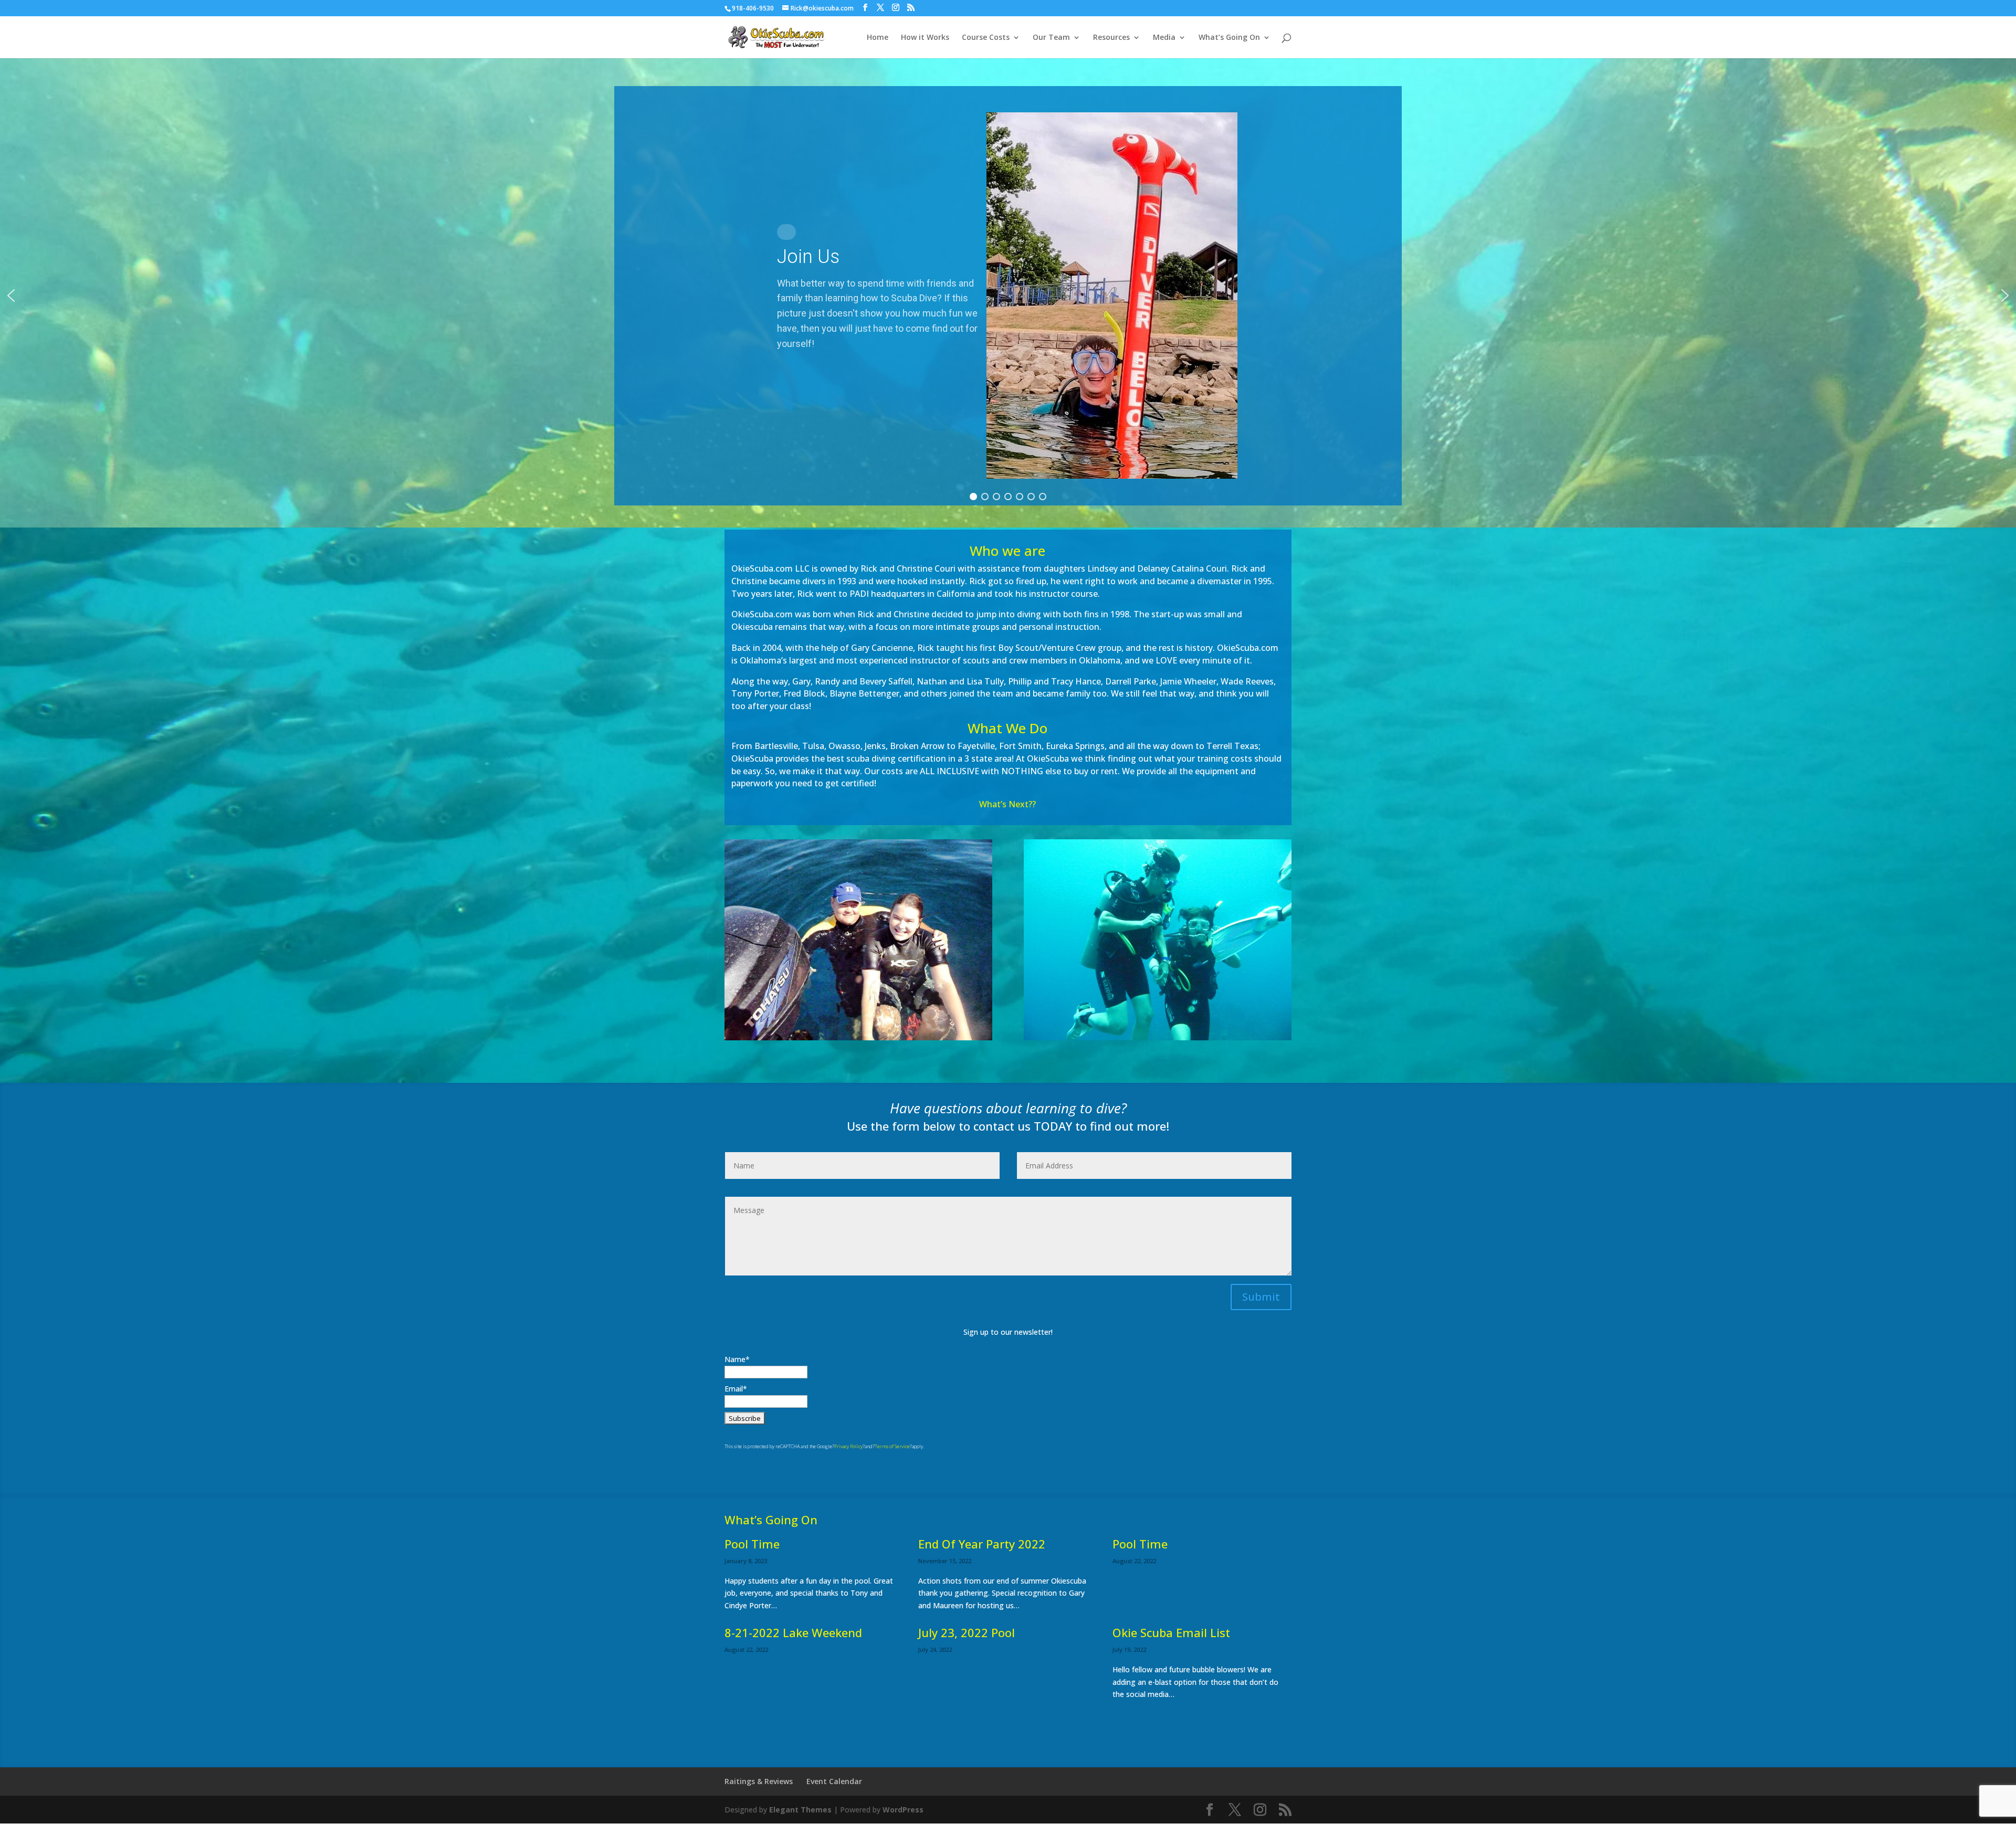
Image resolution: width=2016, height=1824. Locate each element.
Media (1164, 38)
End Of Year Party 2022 (982, 1544)
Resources (1111, 38)
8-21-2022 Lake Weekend (793, 1632)
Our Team (1051, 38)
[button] (1008, 296)
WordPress (903, 1810)
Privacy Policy (848, 1446)
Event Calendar (834, 1781)
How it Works (925, 38)
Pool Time (752, 1544)
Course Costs (986, 38)
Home (878, 38)
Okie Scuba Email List (1171, 1632)
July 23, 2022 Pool (967, 1632)
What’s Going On (1229, 38)
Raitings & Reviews (759, 1781)
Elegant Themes (800, 1810)
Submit (1261, 1297)
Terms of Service (892, 1446)
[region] (1008, 296)
